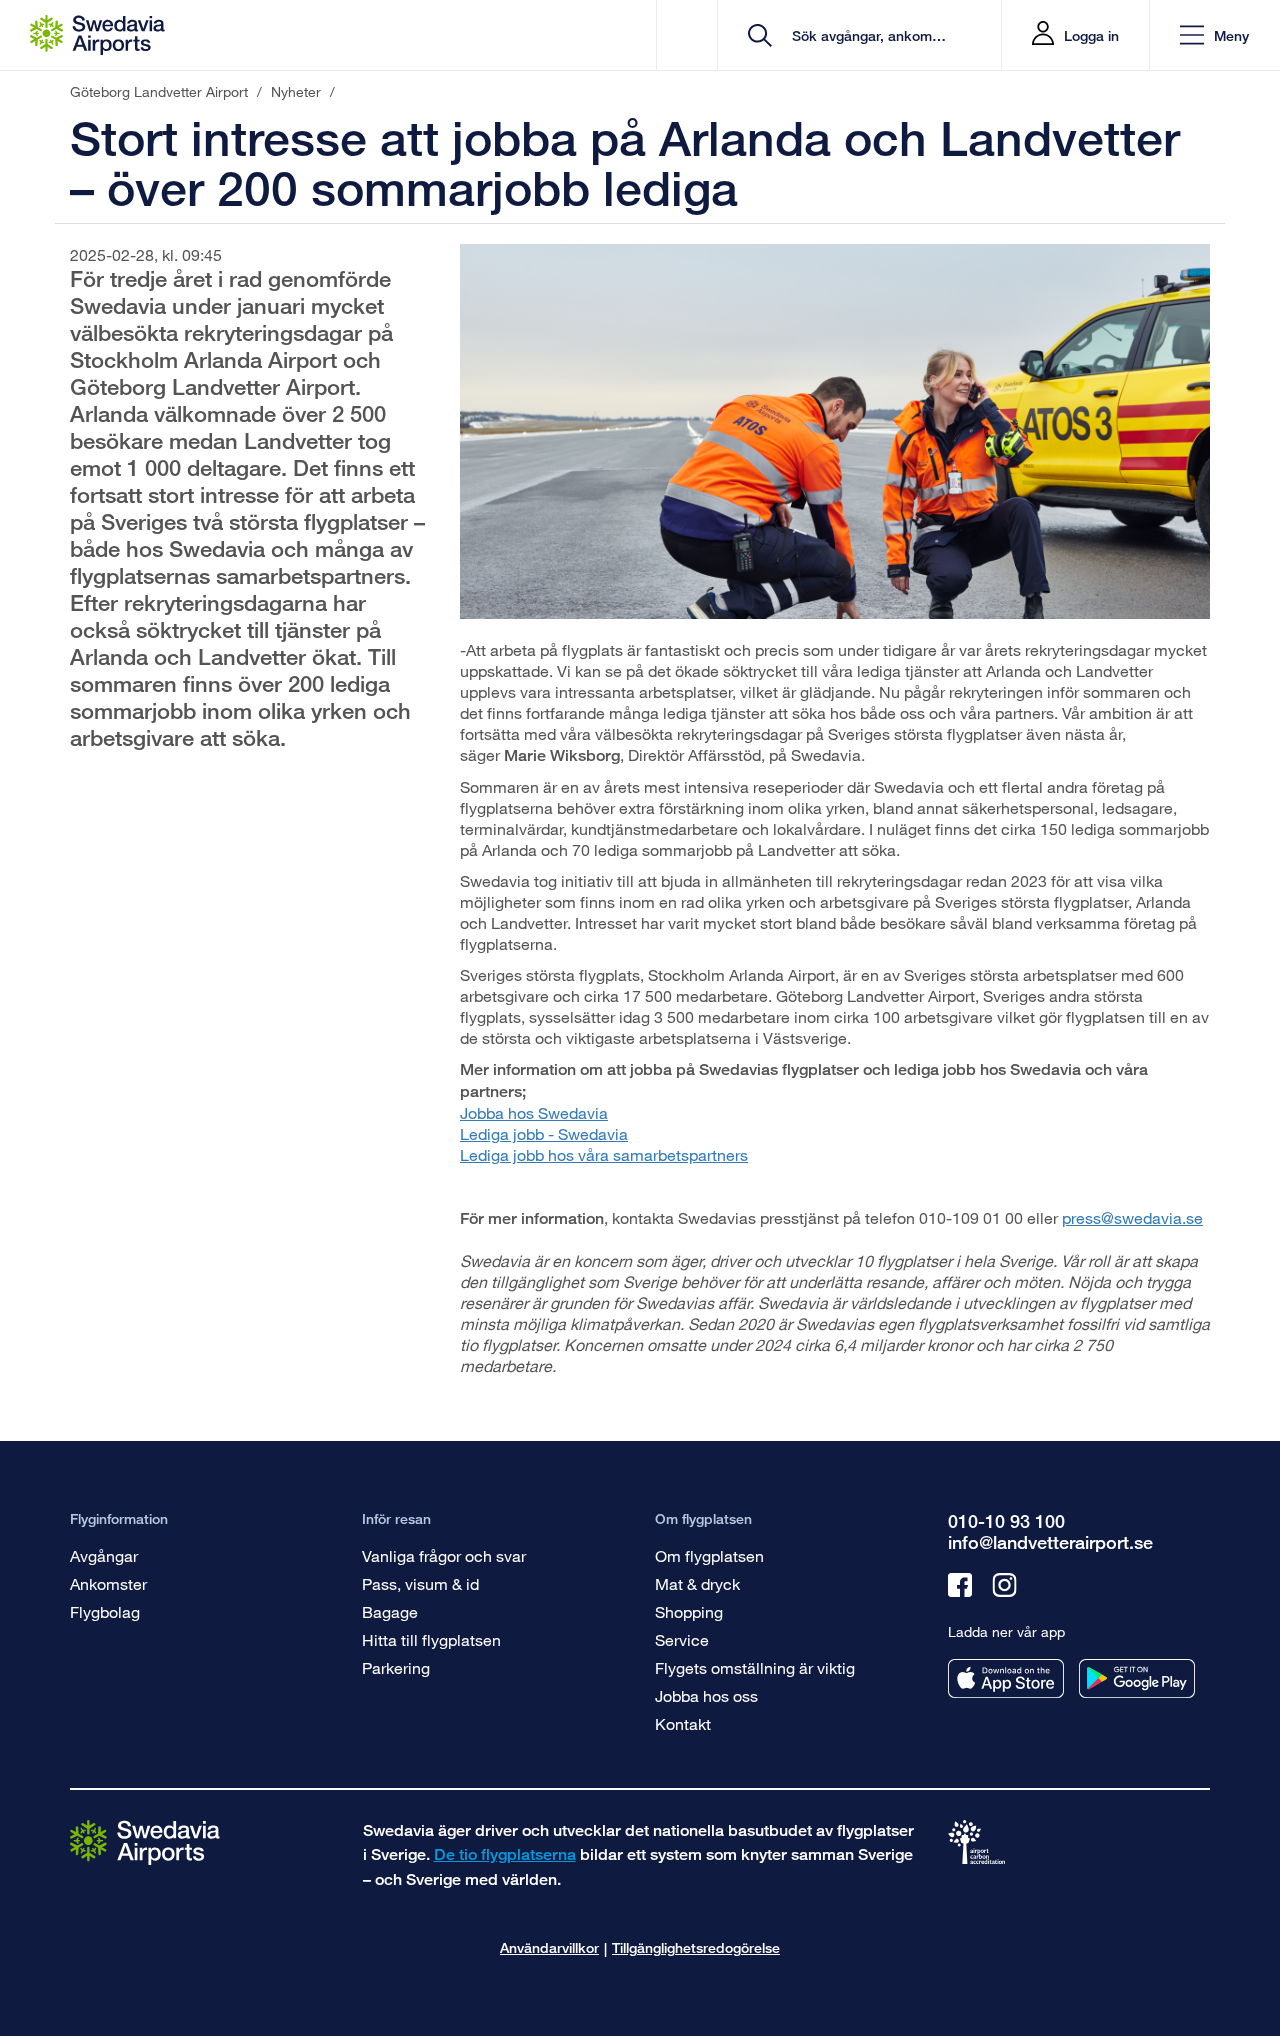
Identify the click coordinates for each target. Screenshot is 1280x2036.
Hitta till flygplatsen (431, 1639)
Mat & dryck (697, 1583)
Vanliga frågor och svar (444, 1555)
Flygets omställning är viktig (755, 1667)
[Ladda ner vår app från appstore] (1006, 1678)
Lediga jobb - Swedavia (544, 1133)
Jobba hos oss (706, 1695)
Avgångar (104, 1555)
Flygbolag (105, 1611)
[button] (1214, 35)
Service (682, 1639)
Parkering (396, 1667)
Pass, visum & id (420, 1583)
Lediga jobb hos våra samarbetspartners (604, 1154)
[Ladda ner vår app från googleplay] (1137, 1678)
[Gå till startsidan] (145, 1841)
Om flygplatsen (709, 1555)
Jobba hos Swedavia (534, 1112)
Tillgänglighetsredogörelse (696, 1947)
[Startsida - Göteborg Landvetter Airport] (97, 35)
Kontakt (683, 1723)
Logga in (1091, 35)
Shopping (689, 1611)
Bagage (390, 1611)
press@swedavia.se (1132, 1217)
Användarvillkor (549, 1947)
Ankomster (108, 1583)
